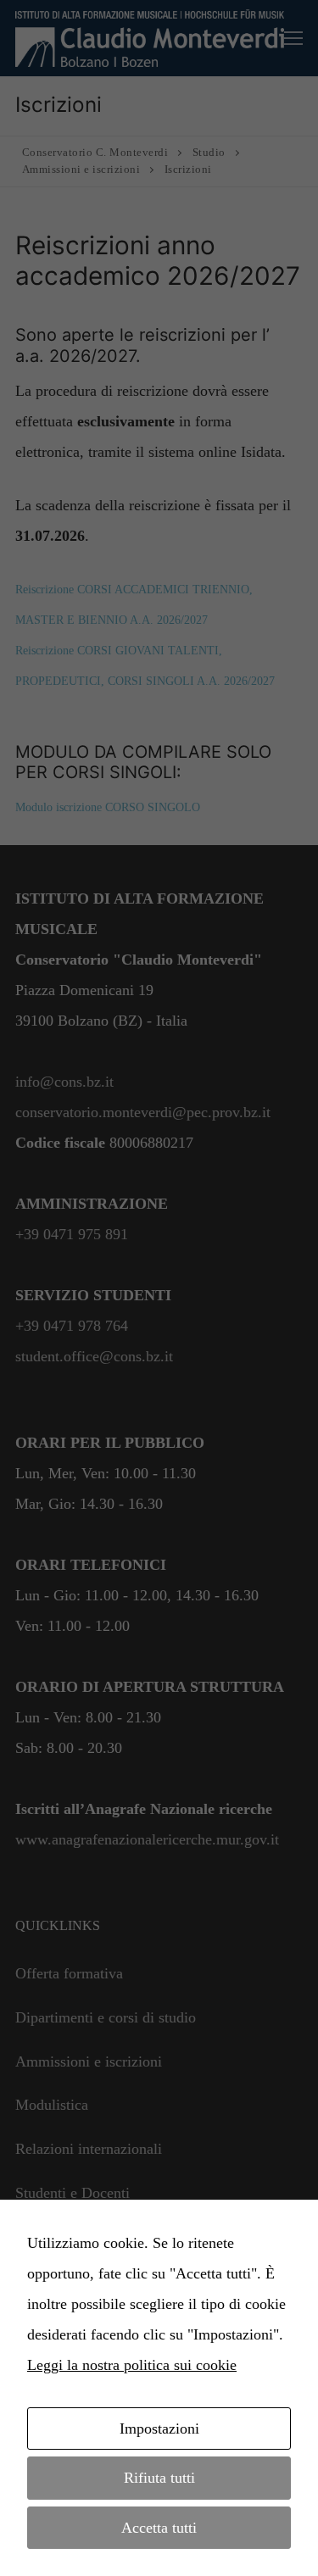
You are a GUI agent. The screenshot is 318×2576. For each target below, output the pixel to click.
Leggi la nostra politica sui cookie (132, 2365)
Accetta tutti (159, 2528)
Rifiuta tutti (159, 2478)
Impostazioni (159, 2429)
